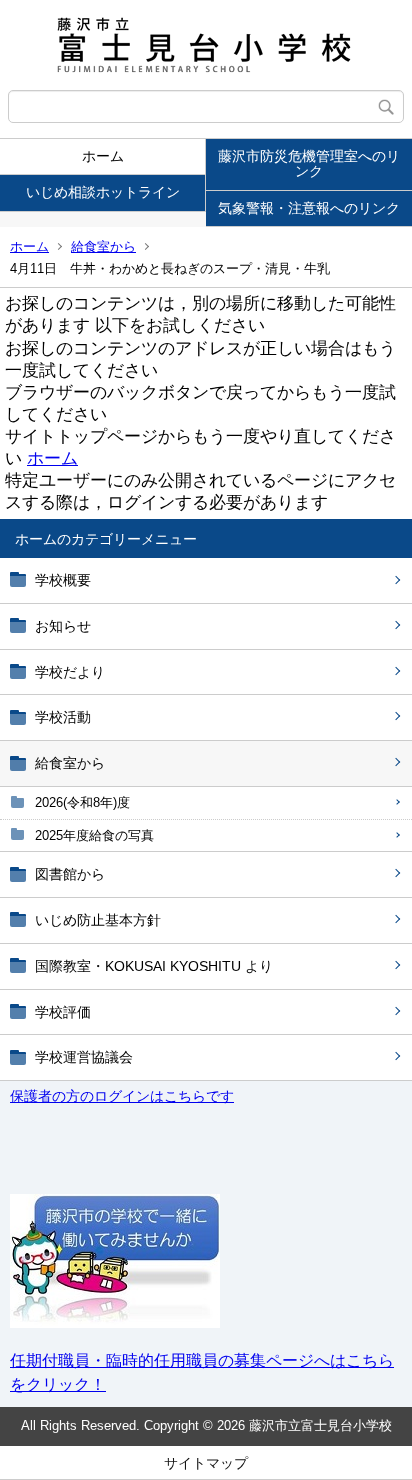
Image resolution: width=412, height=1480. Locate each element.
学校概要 (63, 580)
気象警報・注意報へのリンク (309, 208)
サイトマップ (206, 1463)
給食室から (103, 246)
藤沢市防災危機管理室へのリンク (309, 163)
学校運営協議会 (84, 1057)
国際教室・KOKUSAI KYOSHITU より (154, 966)
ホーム (103, 156)
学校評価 (63, 1012)
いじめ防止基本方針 (98, 920)
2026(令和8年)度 (82, 802)
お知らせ (63, 626)
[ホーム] (206, 45)
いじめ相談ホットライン (103, 192)
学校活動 (63, 717)
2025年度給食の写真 (94, 835)
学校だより (70, 672)
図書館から (70, 874)
